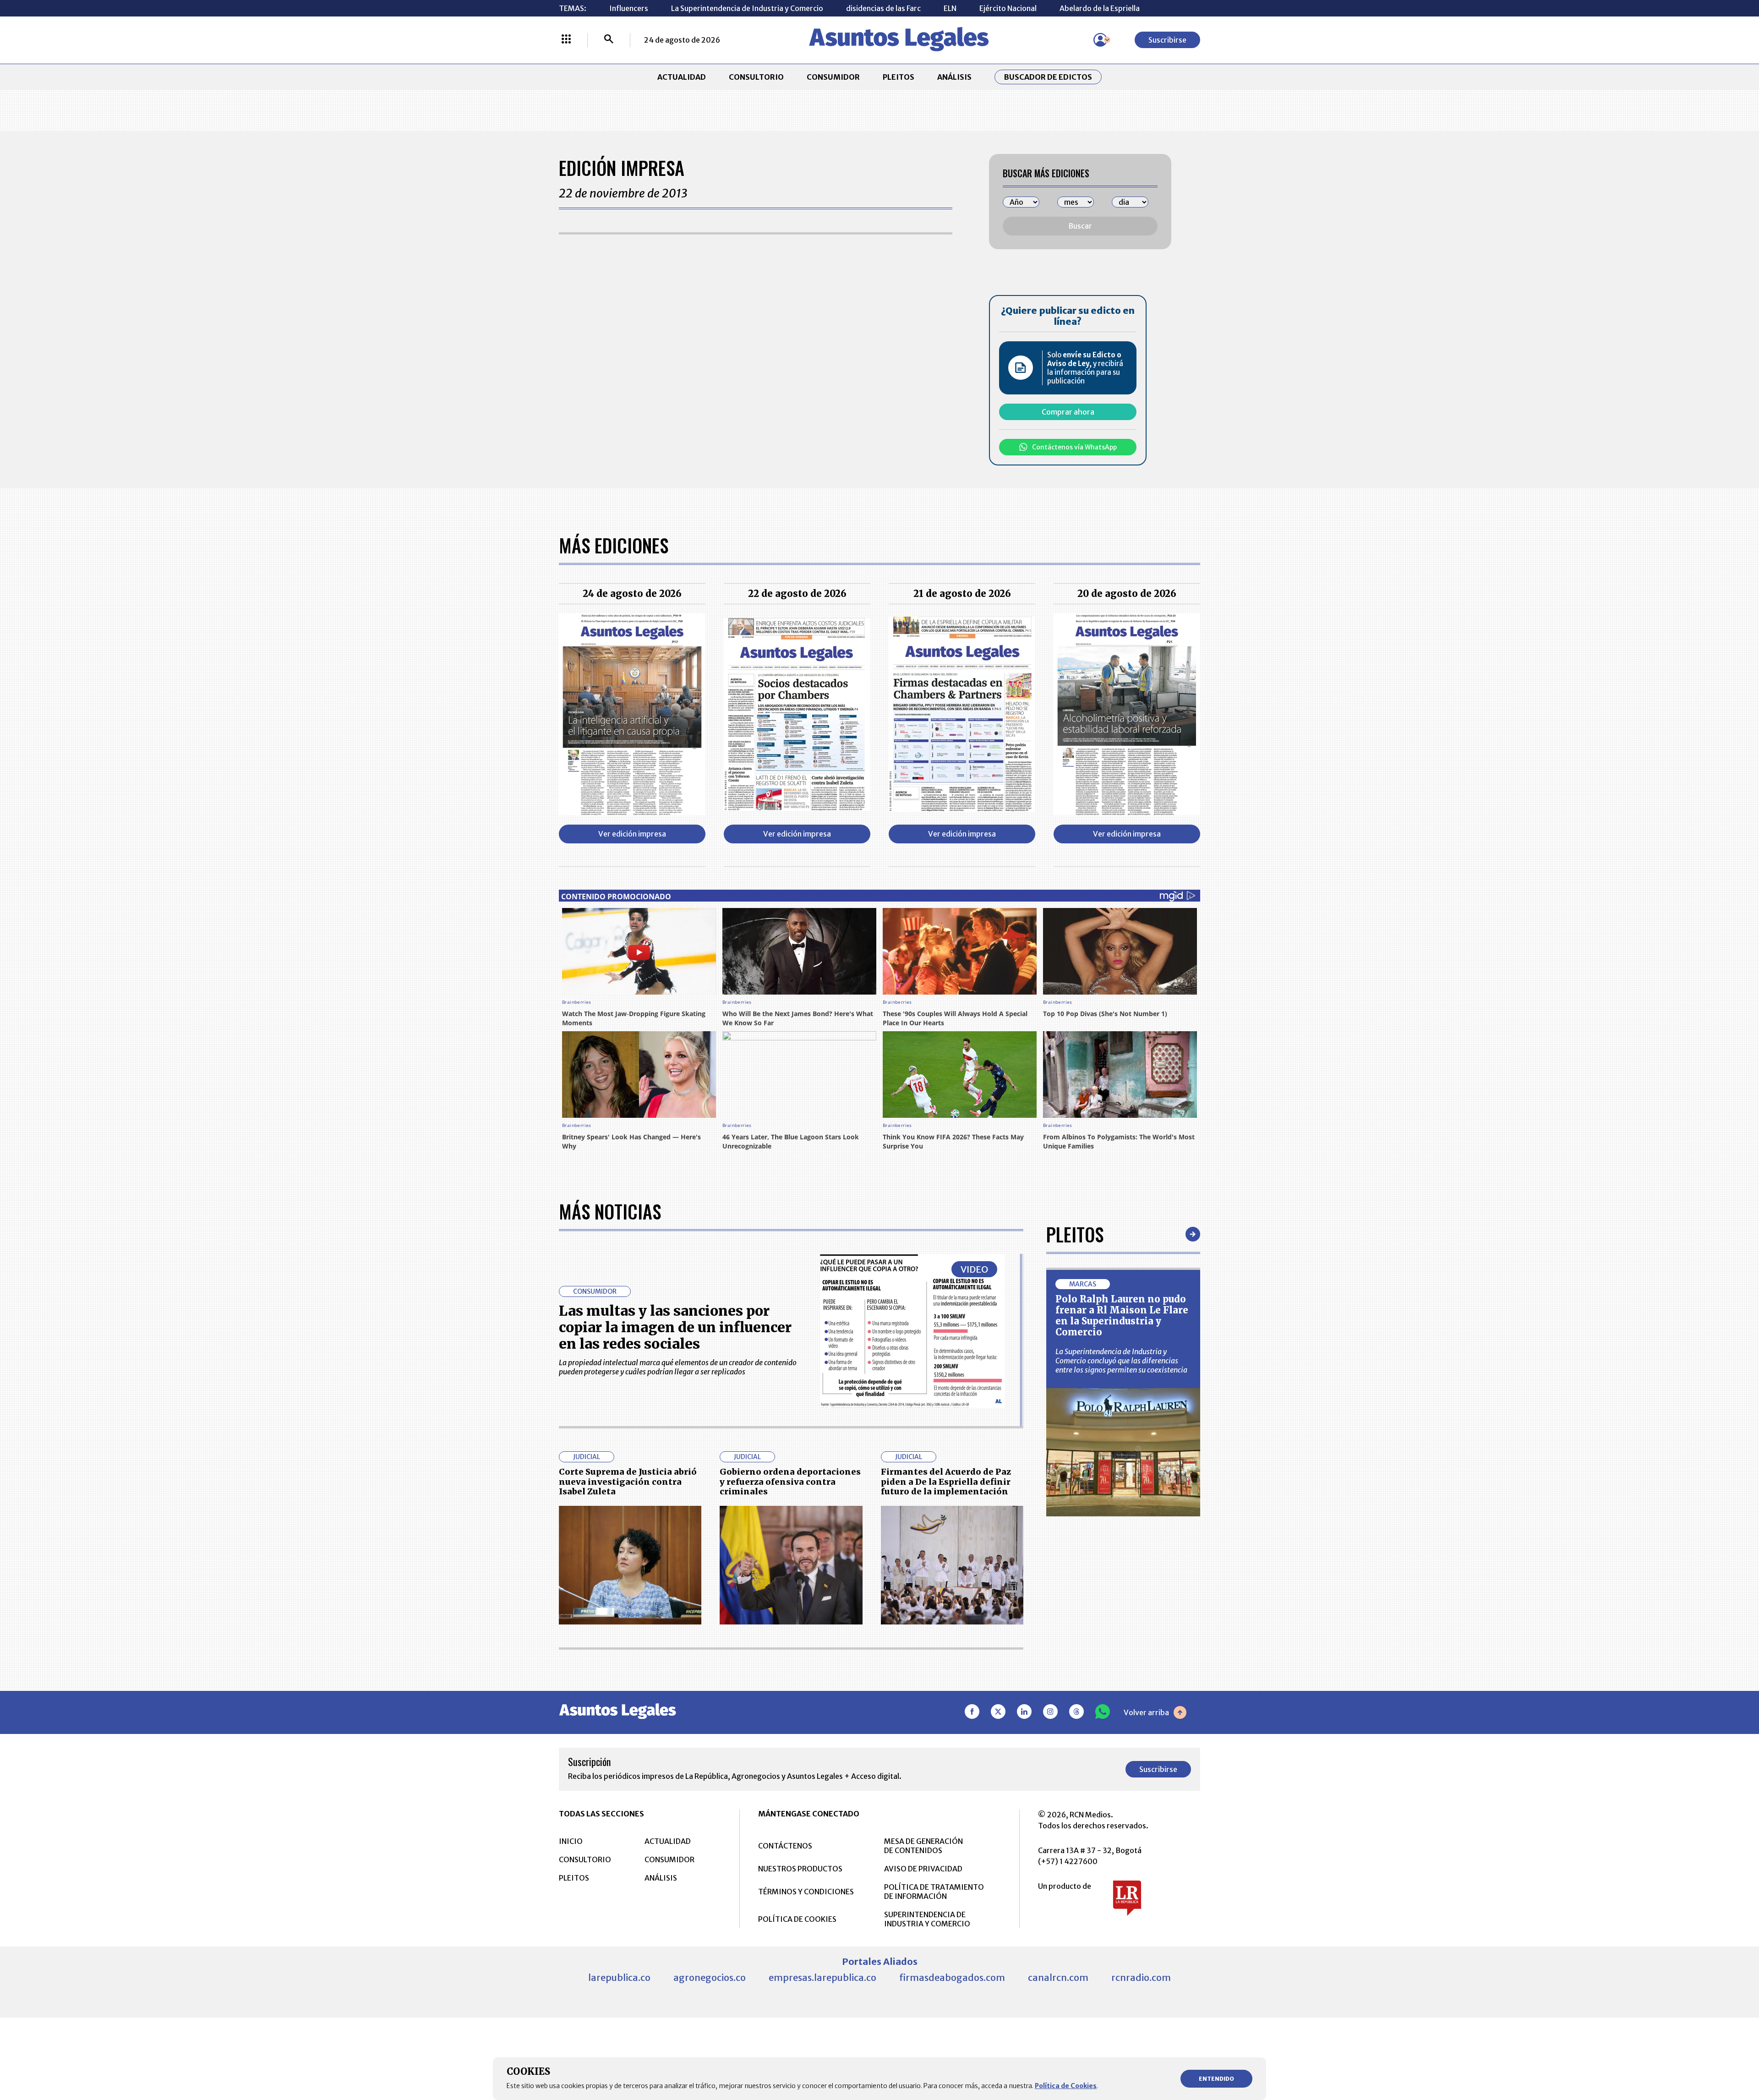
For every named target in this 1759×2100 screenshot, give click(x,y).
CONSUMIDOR (833, 77)
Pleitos (1075, 1234)
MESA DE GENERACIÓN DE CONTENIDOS (923, 1846)
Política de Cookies (1066, 2086)
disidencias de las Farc (883, 8)
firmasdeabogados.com (952, 1977)
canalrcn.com (1058, 1977)
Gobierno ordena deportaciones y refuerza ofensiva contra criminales (790, 1482)
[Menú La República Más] (566, 40)
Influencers (629, 8)
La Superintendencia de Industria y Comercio (747, 8)
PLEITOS (899, 77)
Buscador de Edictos (1048, 77)
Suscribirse (1167, 40)
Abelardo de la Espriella (1100, 8)
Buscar (1080, 226)
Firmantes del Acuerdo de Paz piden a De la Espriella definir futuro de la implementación (946, 1482)
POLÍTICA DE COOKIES (797, 1919)
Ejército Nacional (1008, 8)
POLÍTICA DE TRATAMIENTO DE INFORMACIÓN (934, 1892)
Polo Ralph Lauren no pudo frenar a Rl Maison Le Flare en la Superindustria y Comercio (1122, 1315)
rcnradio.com (1141, 1977)
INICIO (571, 1841)
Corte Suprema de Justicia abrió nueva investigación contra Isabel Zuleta (628, 1482)
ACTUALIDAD (682, 77)
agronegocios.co (710, 1977)
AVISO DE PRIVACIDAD (923, 1869)
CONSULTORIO (756, 77)
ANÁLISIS (954, 77)
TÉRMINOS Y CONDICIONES (806, 1892)
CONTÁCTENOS (785, 1846)
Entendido (1216, 2079)
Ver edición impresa (632, 834)
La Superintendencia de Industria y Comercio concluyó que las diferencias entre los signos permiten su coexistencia (1121, 1361)
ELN (950, 8)
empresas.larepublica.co (822, 1977)
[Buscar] (609, 40)
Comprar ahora (1068, 412)
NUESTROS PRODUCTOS (800, 1869)
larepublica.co (619, 1977)
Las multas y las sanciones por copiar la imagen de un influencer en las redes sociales (675, 1327)
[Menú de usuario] (1100, 40)
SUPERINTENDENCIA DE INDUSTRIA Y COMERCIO (927, 1919)
